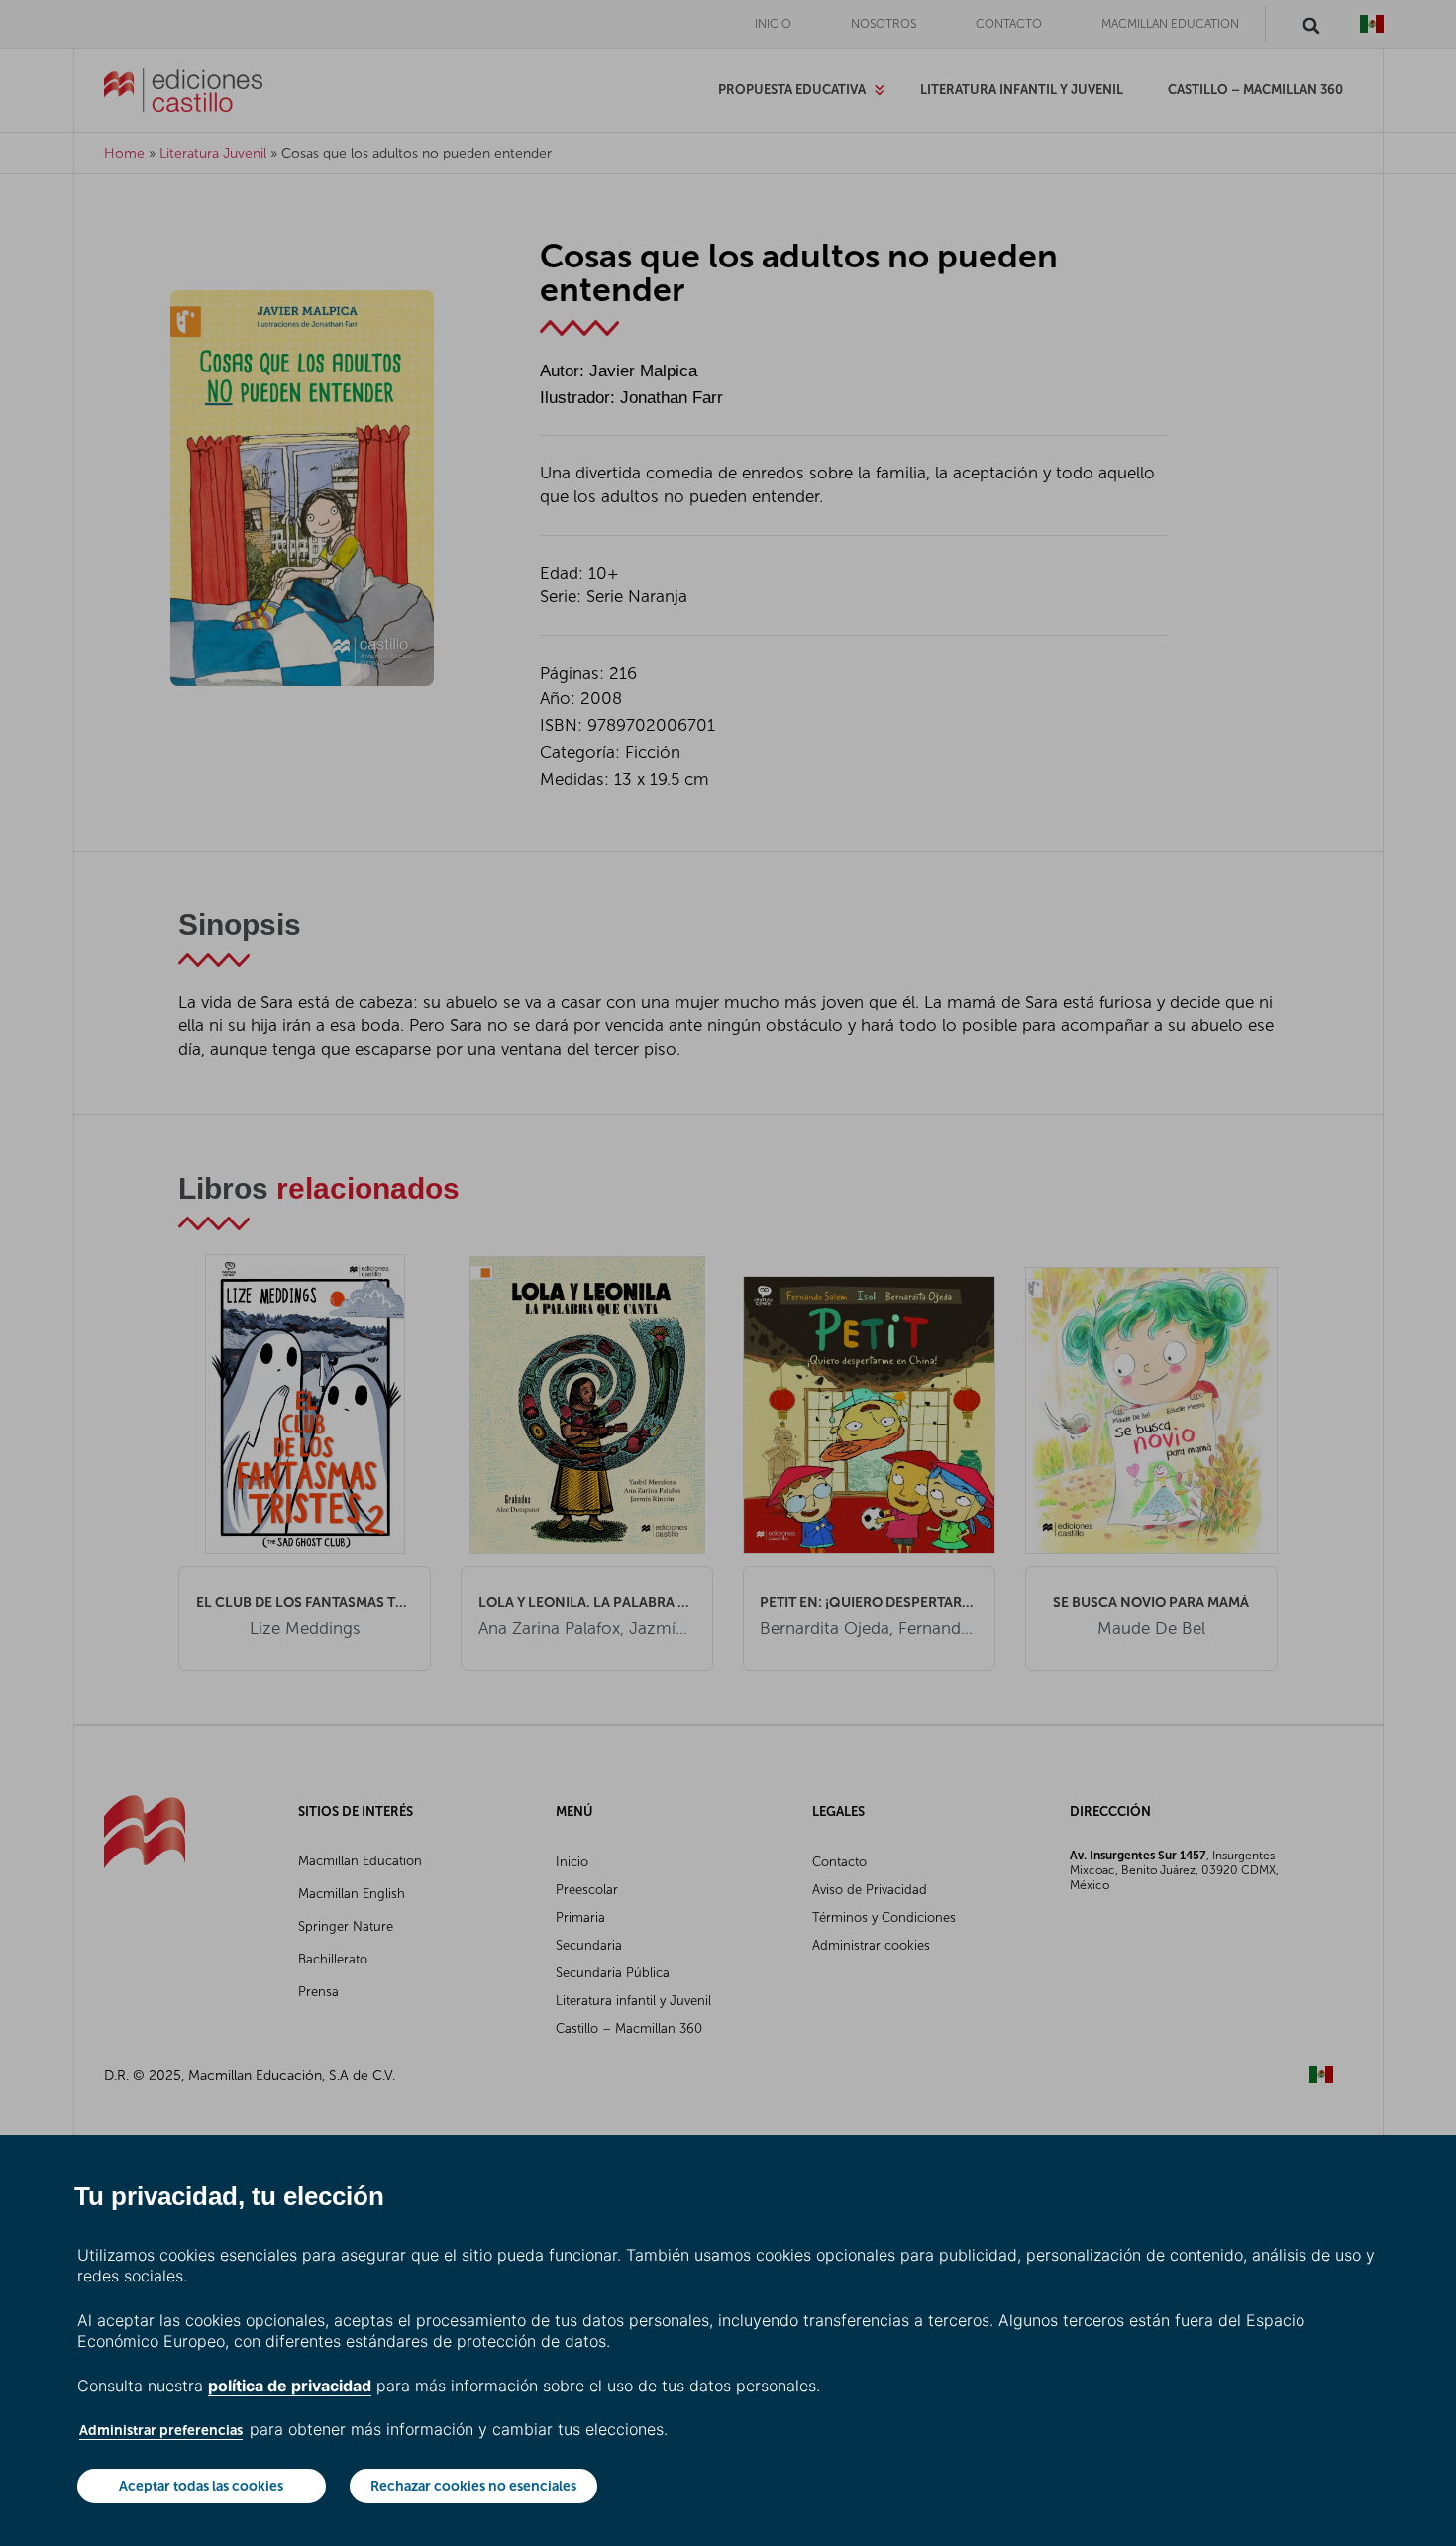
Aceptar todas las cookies (201, 2486)
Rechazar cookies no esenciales (473, 2486)
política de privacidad (290, 2386)
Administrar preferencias (161, 2430)
